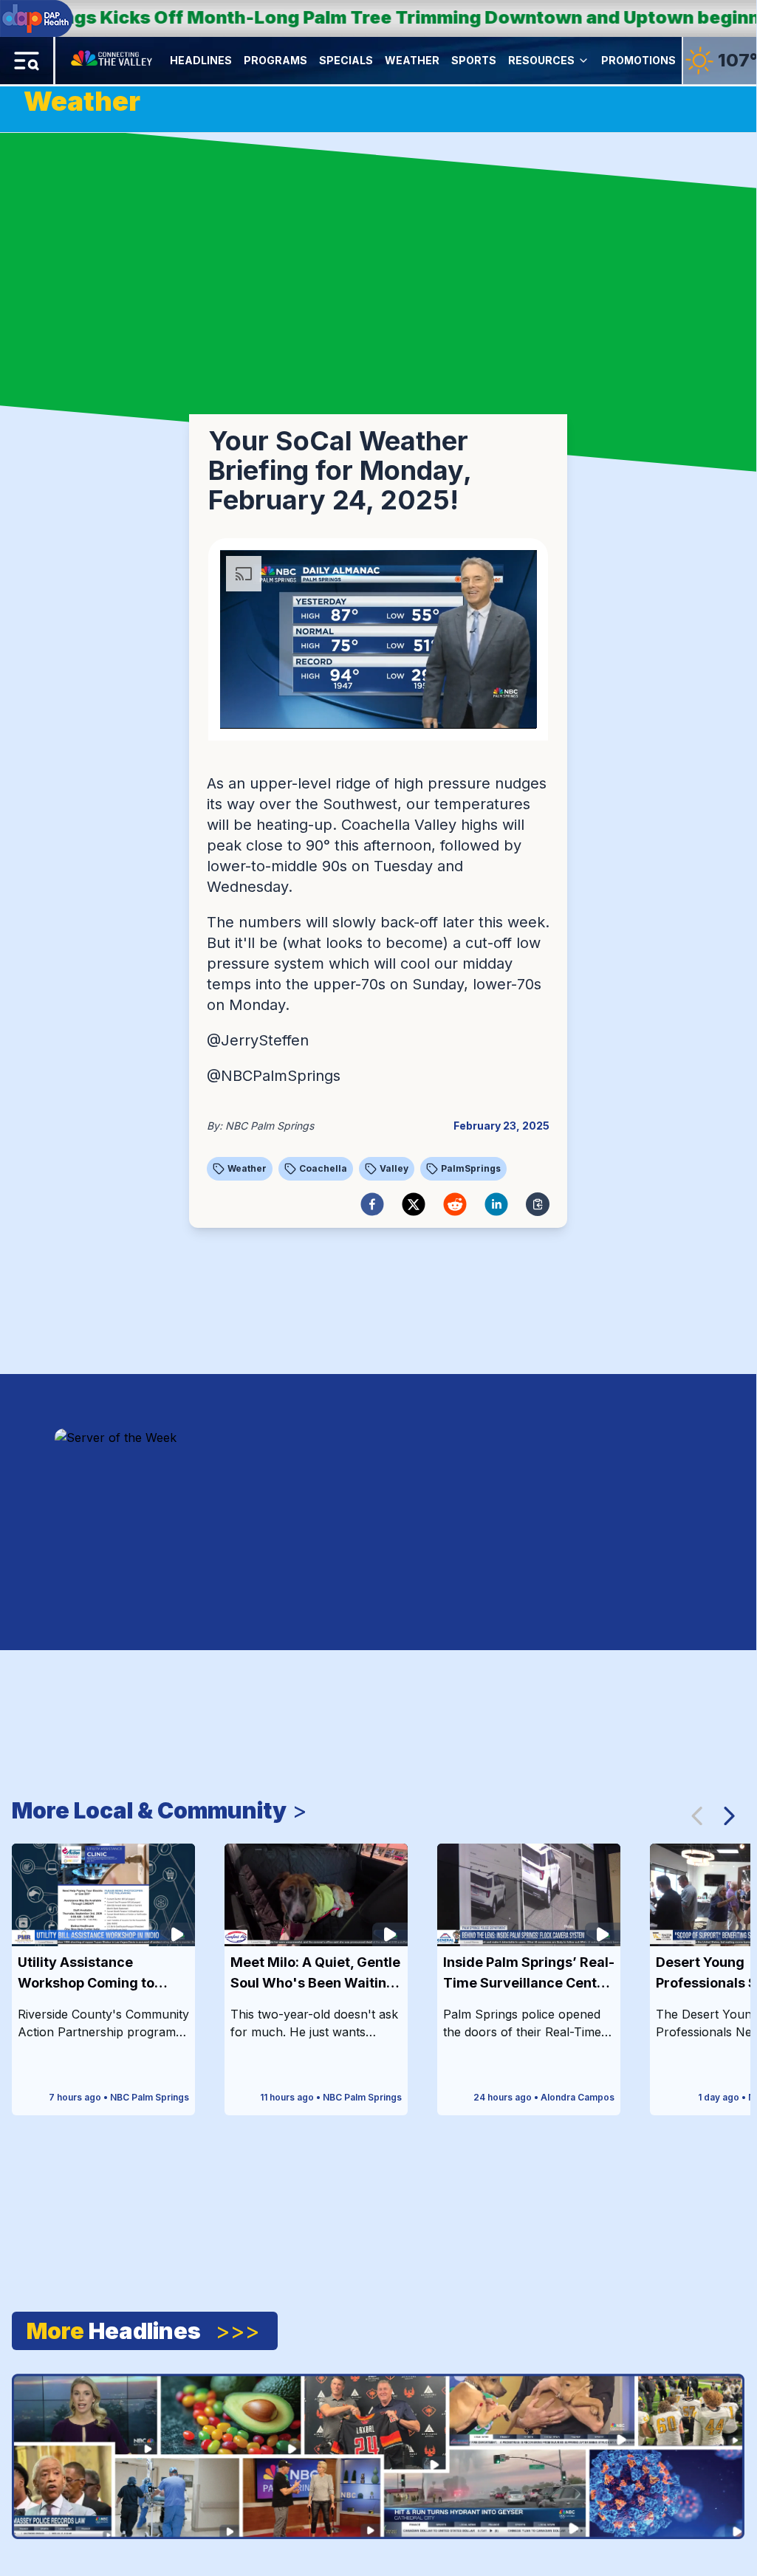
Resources (541, 60)
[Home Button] (113, 61)
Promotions (638, 60)
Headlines (201, 60)
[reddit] (455, 1204)
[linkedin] (496, 1204)
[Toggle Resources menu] (583, 61)
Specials (346, 60)
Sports (474, 60)
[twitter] (414, 1204)
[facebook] (372, 1204)
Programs (275, 60)
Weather (412, 60)
